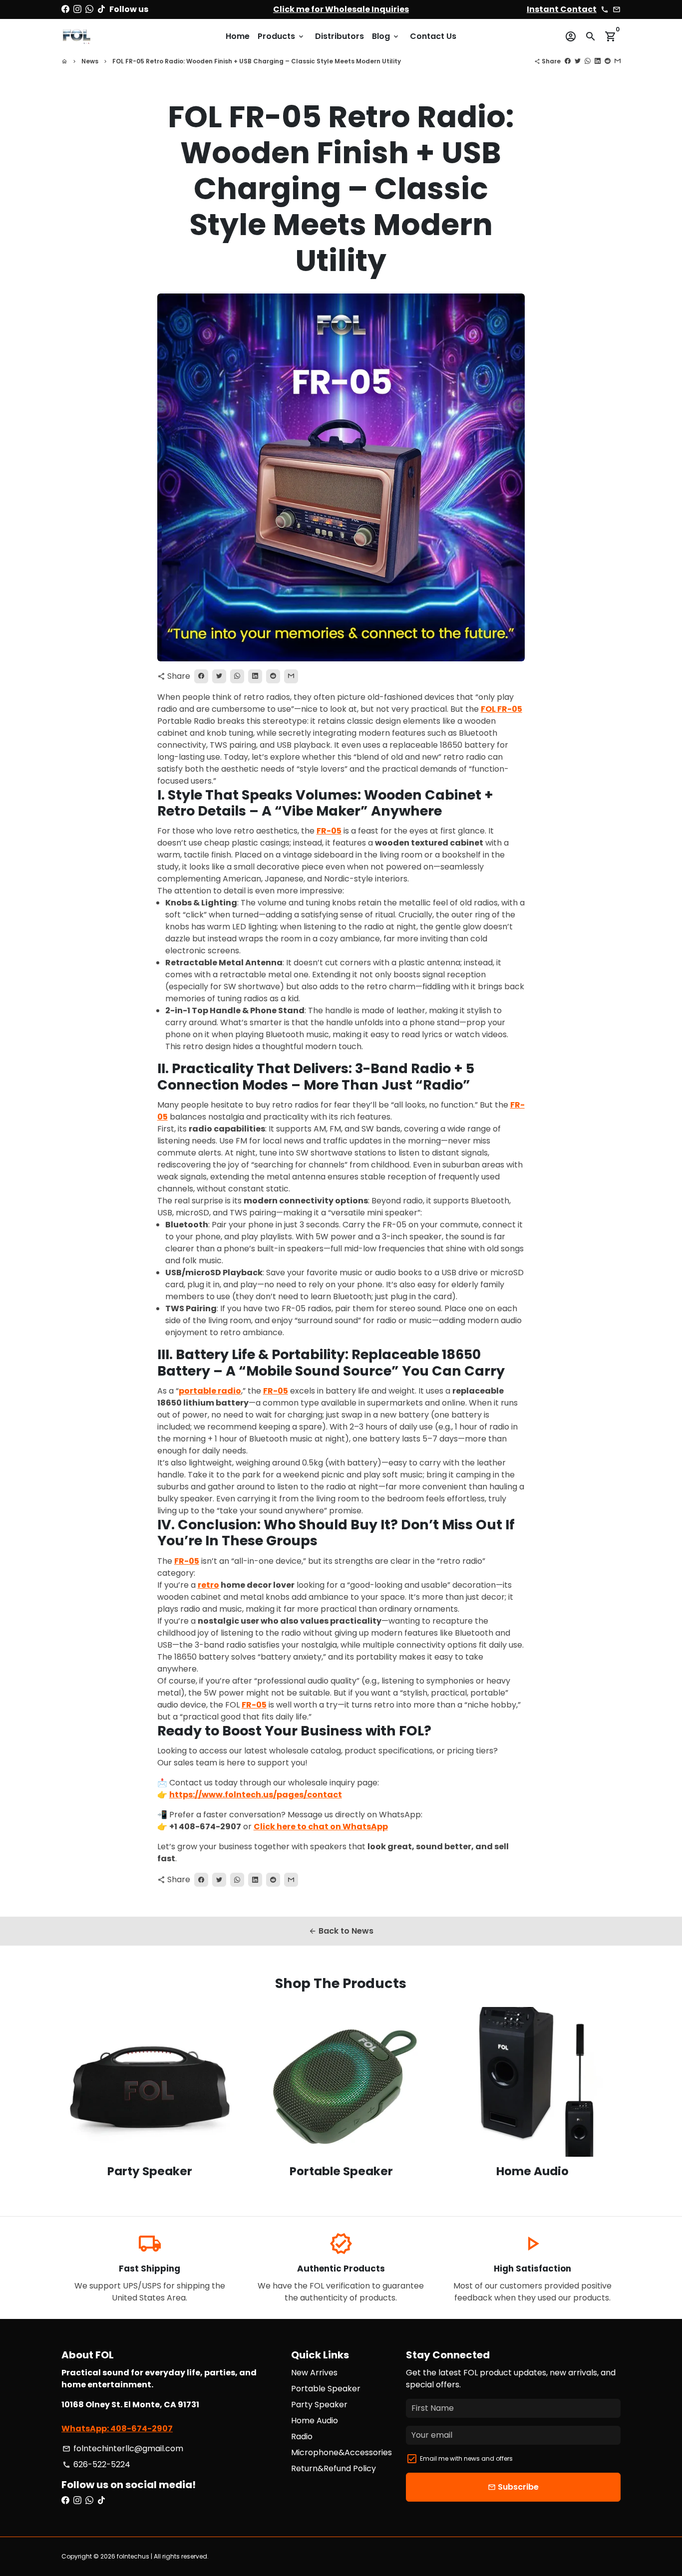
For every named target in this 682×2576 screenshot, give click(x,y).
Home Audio (315, 2421)
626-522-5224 (96, 2464)
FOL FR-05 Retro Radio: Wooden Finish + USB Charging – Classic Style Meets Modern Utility (257, 61)
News (90, 61)
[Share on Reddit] (608, 61)
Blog (386, 36)
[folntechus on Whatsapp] (89, 9)
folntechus (133, 2556)
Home (238, 36)
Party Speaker (319, 2405)
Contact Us (433, 36)
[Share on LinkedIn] (598, 61)
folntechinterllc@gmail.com (123, 2448)
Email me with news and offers (466, 2458)
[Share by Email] (618, 61)
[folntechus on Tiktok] (101, 9)
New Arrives (314, 2373)
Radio (302, 2436)
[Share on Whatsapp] (588, 61)
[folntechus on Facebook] (65, 9)
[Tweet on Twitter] (578, 61)
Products (281, 36)
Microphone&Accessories (341, 2452)
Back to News (341, 1931)
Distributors (340, 36)
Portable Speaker (326, 2389)
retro (208, 1585)
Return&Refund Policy (334, 2468)
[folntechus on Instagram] (77, 9)
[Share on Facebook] (568, 61)
